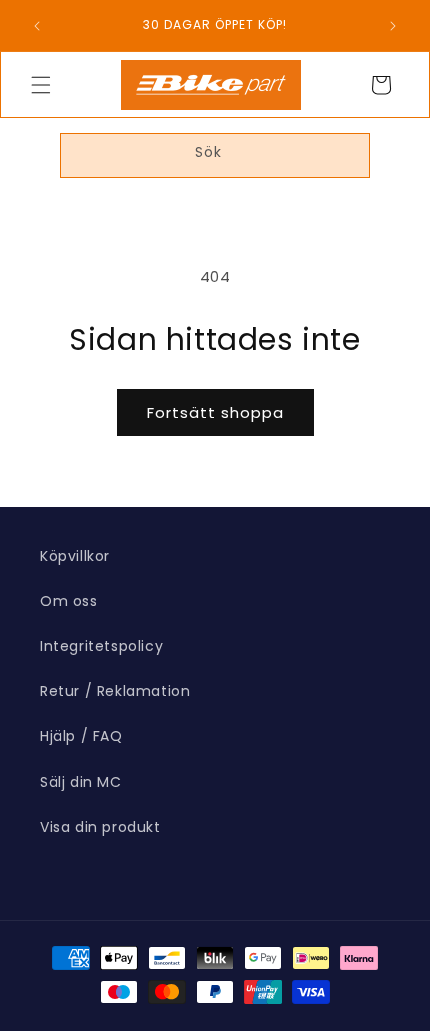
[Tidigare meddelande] (37, 26)
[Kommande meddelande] (393, 26)
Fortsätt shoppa (215, 412)
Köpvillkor (75, 556)
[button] (41, 85)
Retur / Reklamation (115, 691)
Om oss (69, 601)
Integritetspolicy (101, 646)
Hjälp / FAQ (81, 736)
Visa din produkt (100, 827)
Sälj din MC (81, 782)
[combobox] (215, 155)
